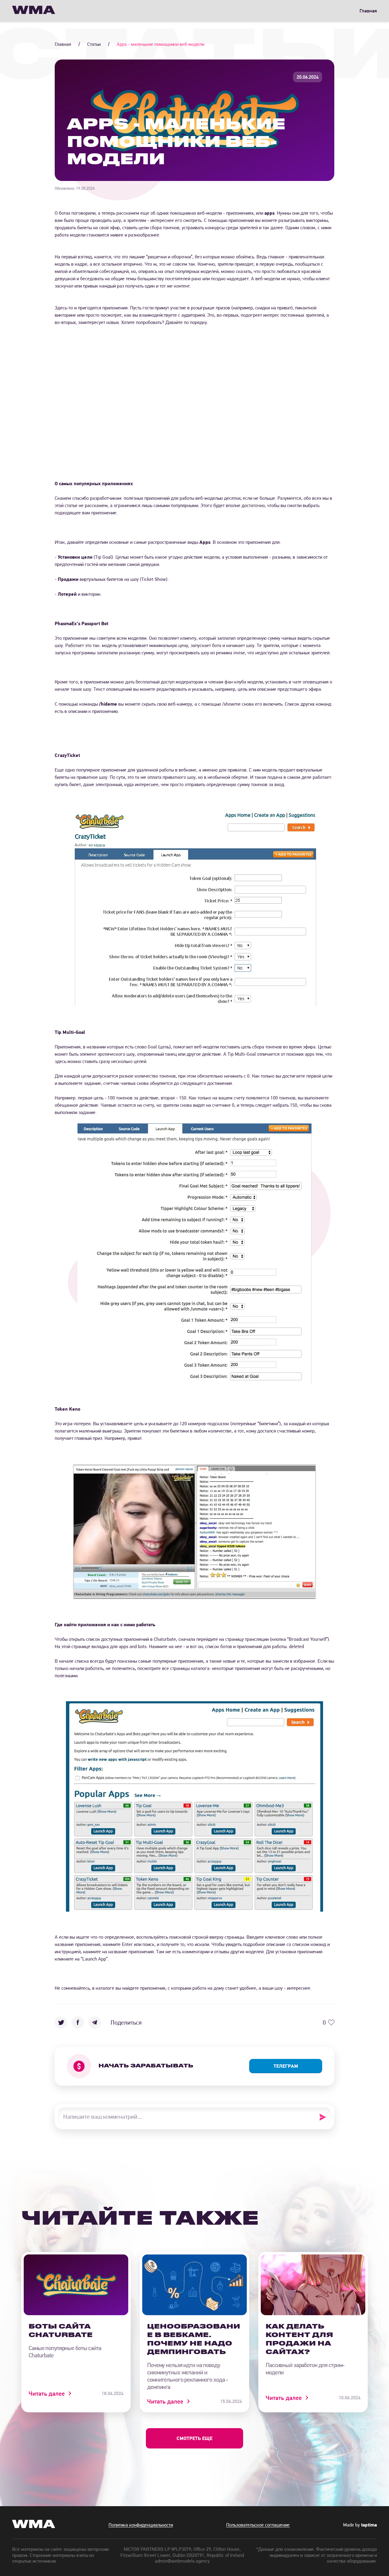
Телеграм (286, 2066)
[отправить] (325, 2117)
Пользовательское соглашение (258, 2525)
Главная (368, 11)
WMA (34, 11)
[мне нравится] (331, 2022)
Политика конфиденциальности (141, 2525)
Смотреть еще (194, 2438)
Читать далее (47, 2394)
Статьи (94, 44)
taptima (369, 2525)
